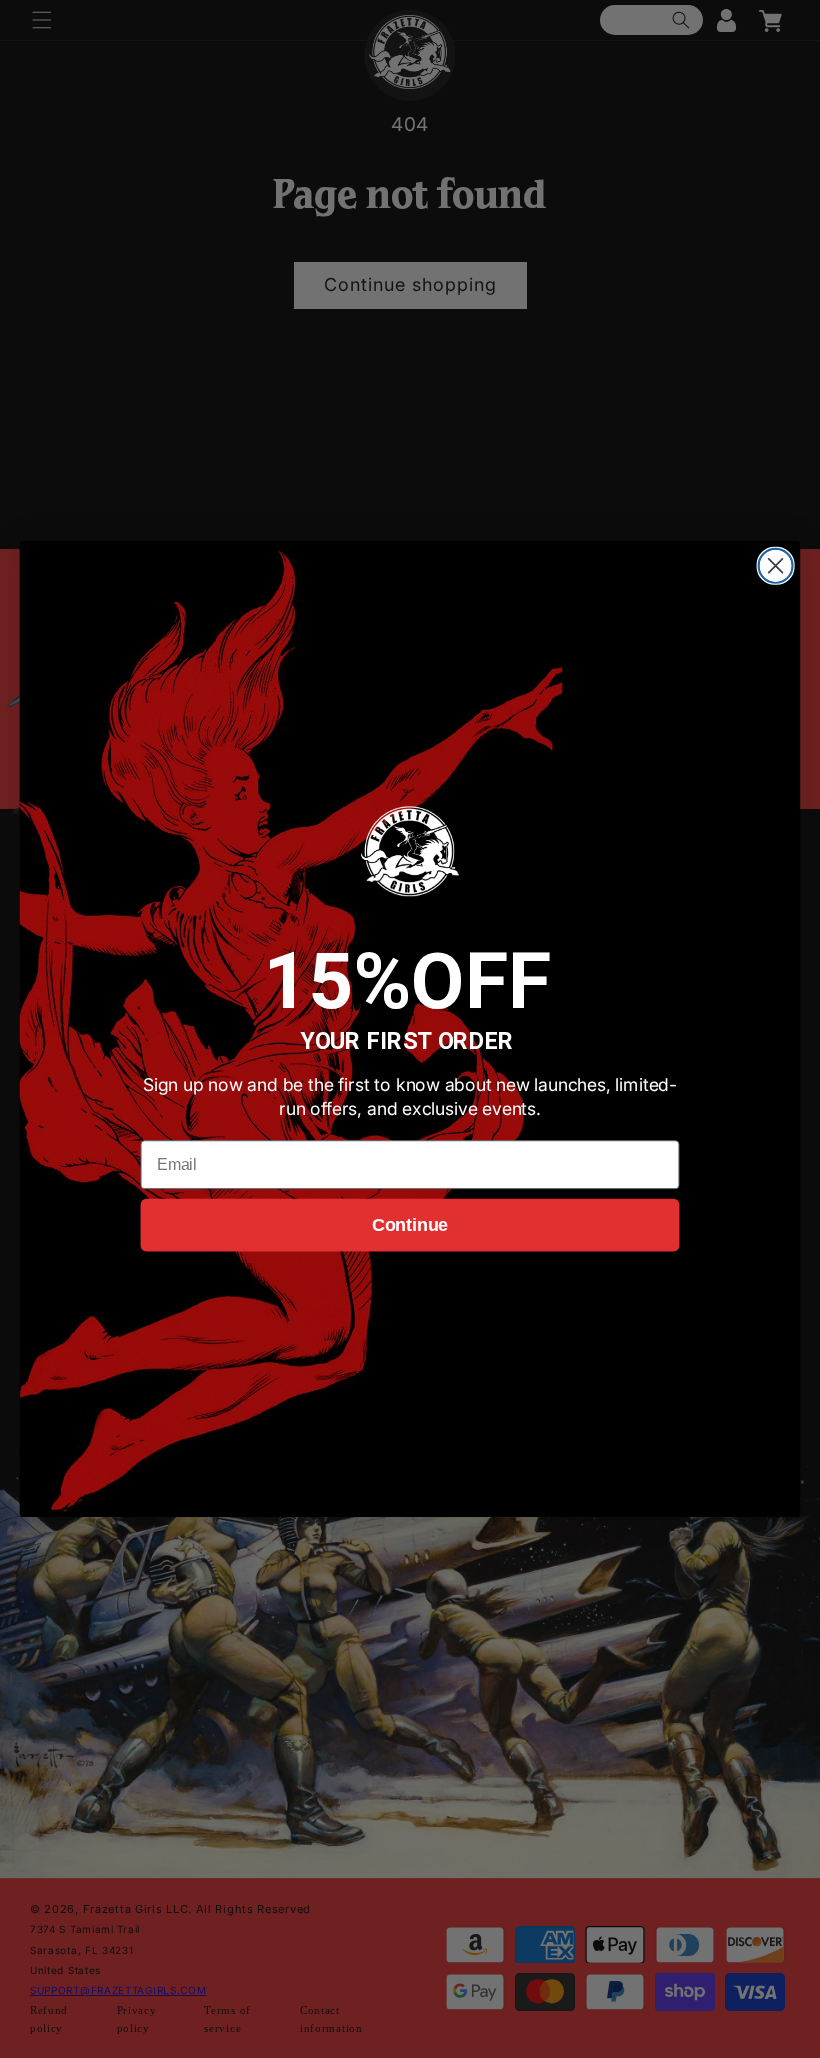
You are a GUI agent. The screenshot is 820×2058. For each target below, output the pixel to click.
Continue (410, 1225)
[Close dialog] (776, 566)
